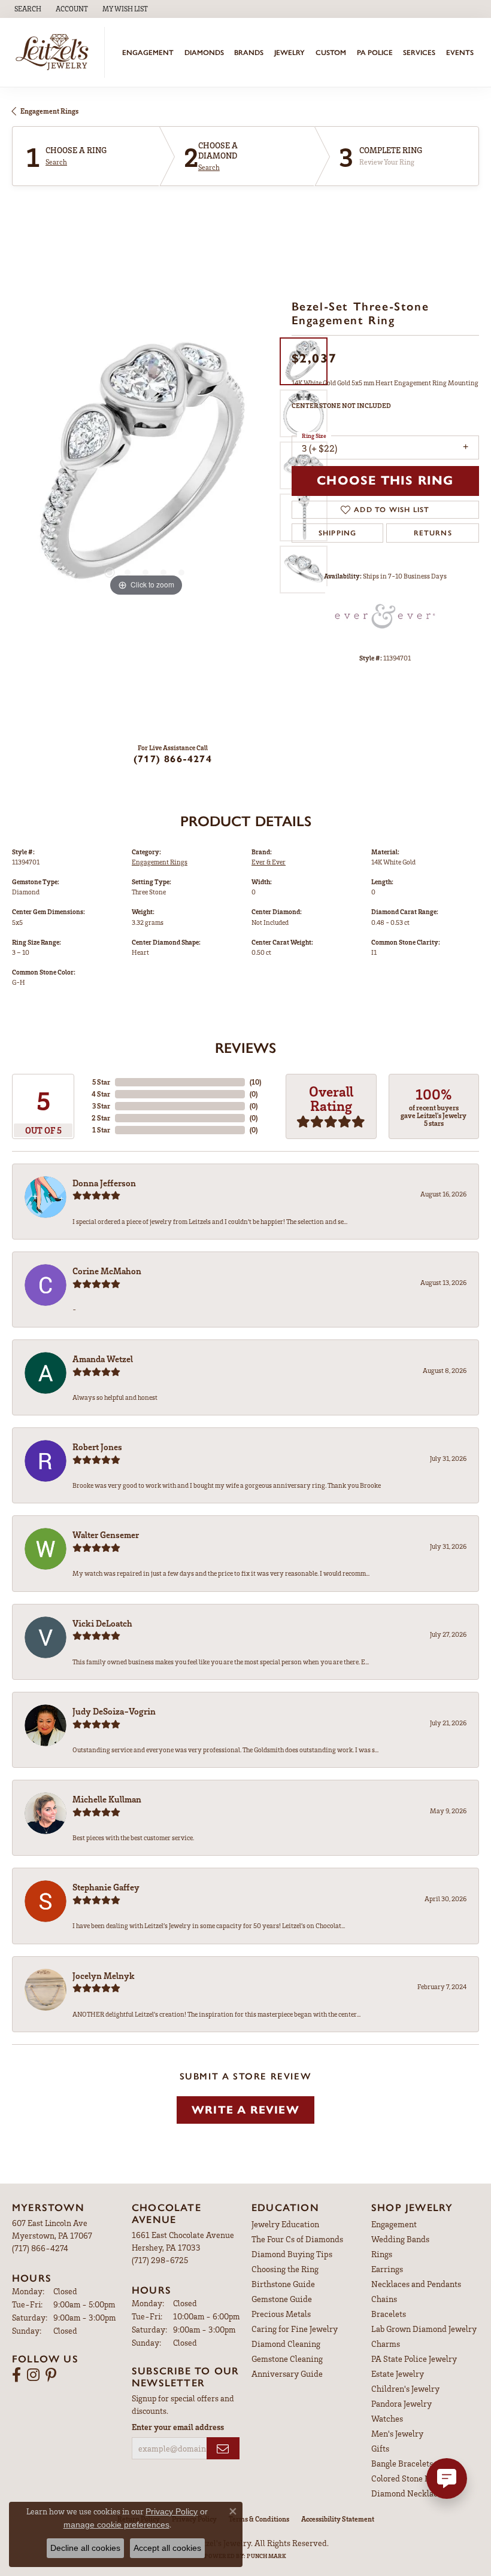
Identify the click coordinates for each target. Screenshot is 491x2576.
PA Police (375, 53)
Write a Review (245, 2110)
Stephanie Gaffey (106, 1887)
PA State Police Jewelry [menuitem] (414, 2359)
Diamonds (204, 53)
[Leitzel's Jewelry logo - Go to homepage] (55, 52)
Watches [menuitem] (387, 2418)
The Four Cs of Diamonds (297, 2239)
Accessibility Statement (338, 2519)
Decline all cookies (85, 2548)
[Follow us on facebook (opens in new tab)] (16, 2375)
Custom (331, 53)
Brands (249, 53)
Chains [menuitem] (384, 2299)
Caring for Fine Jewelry (295, 2329)
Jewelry (290, 53)
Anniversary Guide (287, 2373)
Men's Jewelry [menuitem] (397, 2433)
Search (56, 162)
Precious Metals (281, 2314)
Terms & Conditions (259, 2519)
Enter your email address (178, 2427)
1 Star (101, 1130)
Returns (433, 533)
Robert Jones (97, 1447)
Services (419, 53)
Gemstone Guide (282, 2299)
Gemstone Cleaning (287, 2359)
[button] (27, 9)
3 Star (101, 1106)
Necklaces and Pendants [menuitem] (416, 2284)
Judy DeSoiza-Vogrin (114, 1711)
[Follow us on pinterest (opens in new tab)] (51, 2375)
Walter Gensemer (106, 1534)
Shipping (338, 533)
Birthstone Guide (283, 2284)
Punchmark (266, 2556)
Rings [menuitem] (382, 2254)
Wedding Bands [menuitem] (400, 2239)
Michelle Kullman (107, 1799)
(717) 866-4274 (173, 759)
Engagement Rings (49, 111)
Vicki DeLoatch (102, 1623)
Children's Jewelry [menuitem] (405, 2388)
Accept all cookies (167, 2548)
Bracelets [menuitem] (389, 2314)
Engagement (148, 53)
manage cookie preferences (116, 2525)
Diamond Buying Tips (292, 2254)
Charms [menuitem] (386, 2344)
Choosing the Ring (285, 2269)
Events (460, 53)
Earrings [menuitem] (387, 2269)
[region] (146, 466)
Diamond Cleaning (286, 2344)
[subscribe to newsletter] (223, 2448)
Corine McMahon (107, 1271)
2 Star (101, 1118)
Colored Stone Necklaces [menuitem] (417, 2478)
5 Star (101, 1082)
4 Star (101, 1094)
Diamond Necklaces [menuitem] (408, 2493)
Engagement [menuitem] (394, 2224)
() (255, 1082)
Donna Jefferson (104, 1183)
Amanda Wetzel (103, 1359)
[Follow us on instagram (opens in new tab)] (33, 2375)
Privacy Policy (172, 2511)
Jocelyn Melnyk (104, 1975)
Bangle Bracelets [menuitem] (402, 2463)
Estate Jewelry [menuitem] (398, 2373)
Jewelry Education (285, 2224)
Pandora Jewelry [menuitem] (401, 2403)
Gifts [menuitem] (380, 2448)
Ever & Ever (269, 862)
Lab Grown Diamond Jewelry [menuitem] (424, 2329)
